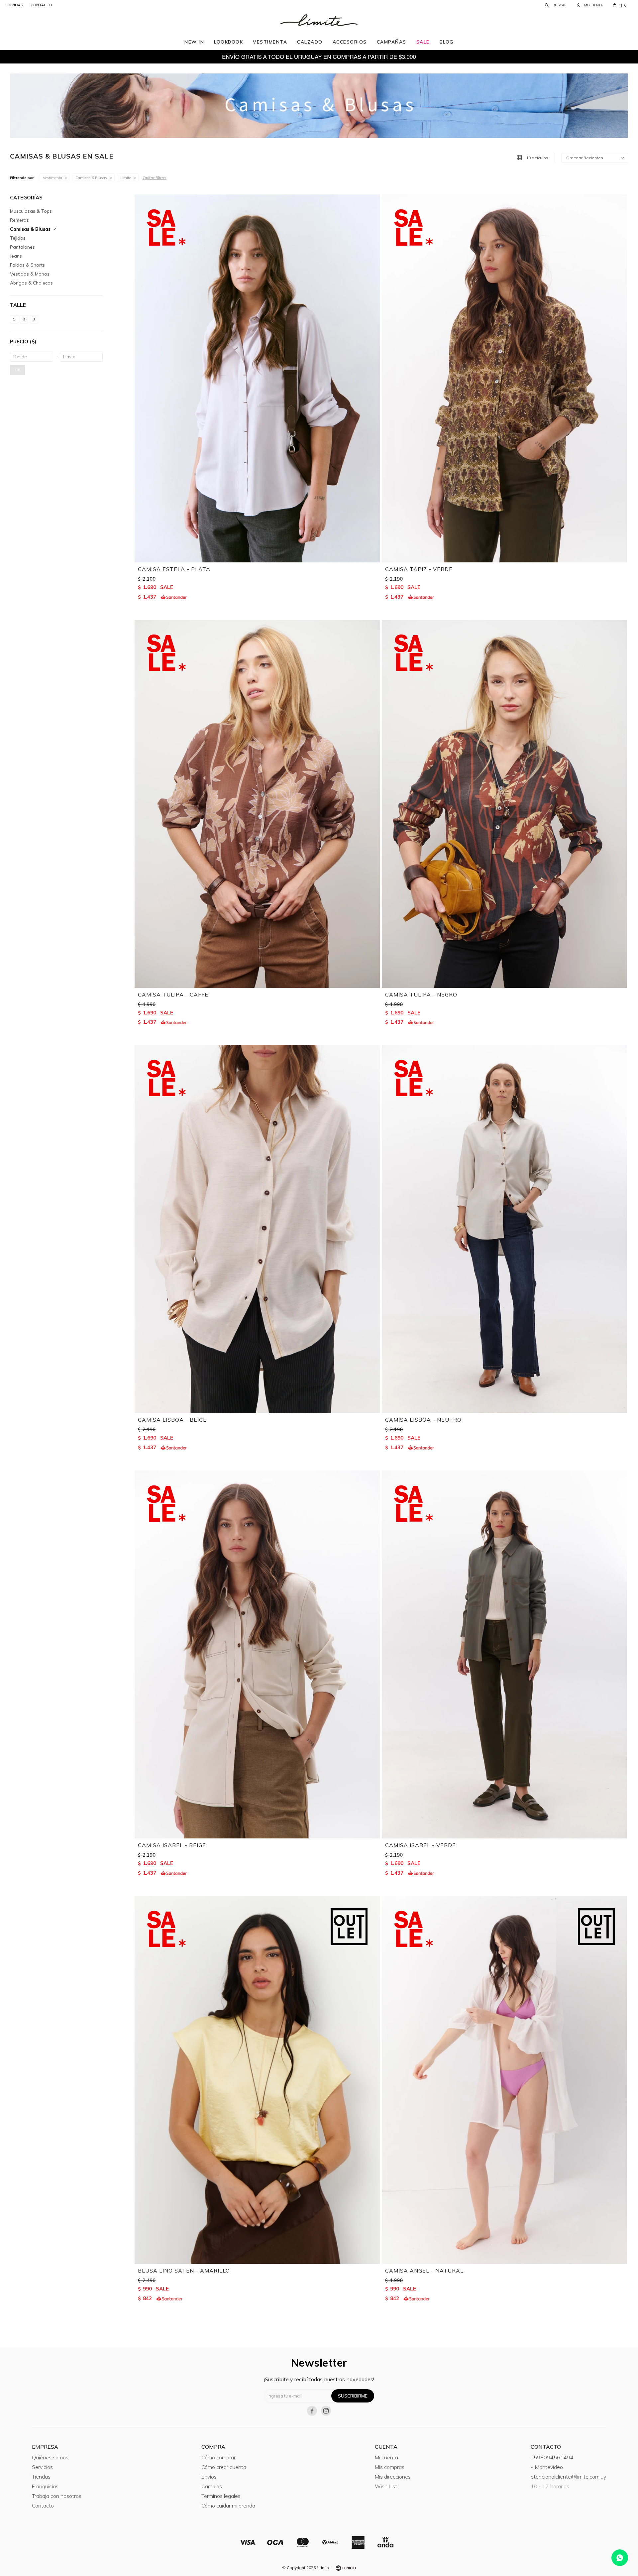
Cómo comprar (218, 2457)
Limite (126, 178)
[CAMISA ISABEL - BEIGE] (257, 1654)
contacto (41, 5)
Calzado (310, 42)
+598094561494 (552, 2457)
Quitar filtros (155, 178)
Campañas (392, 42)
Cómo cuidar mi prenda (228, 2506)
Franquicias (45, 2486)
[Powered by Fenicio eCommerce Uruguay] (346, 2568)
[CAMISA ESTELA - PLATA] (257, 378)
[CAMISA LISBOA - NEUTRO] (504, 1229)
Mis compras (390, 2467)
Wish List (386, 2486)
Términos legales (221, 2496)
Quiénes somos (50, 2457)
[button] (556, 5)
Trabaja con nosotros (57, 2496)
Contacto (43, 2506)
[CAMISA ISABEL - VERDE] (504, 1654)
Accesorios (350, 42)
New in (194, 42)
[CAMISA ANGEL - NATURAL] (504, 2080)
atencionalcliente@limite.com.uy (568, 2477)
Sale (423, 42)
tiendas (15, 5)
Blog (447, 42)
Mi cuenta (386, 2457)
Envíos (209, 2477)
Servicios (42, 2467)
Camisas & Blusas (91, 178)
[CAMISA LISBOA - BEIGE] (257, 1229)
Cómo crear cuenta (224, 2467)
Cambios (212, 2486)
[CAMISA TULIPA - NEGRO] (504, 804)
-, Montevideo (547, 2467)
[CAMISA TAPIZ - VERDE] (504, 378)
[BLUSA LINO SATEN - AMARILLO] (257, 2080)
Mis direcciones (393, 2477)
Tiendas (41, 2477)
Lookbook (228, 42)
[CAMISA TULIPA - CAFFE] (257, 804)
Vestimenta (270, 42)
